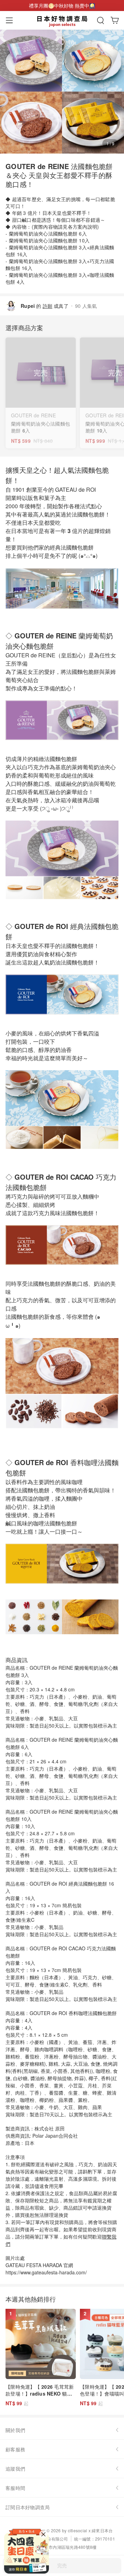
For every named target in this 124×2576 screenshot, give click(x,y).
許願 (48, 306)
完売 (62, 2565)
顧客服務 (15, 2449)
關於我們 (15, 2430)
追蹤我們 (15, 2469)
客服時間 (15, 2488)
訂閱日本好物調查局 (28, 2507)
